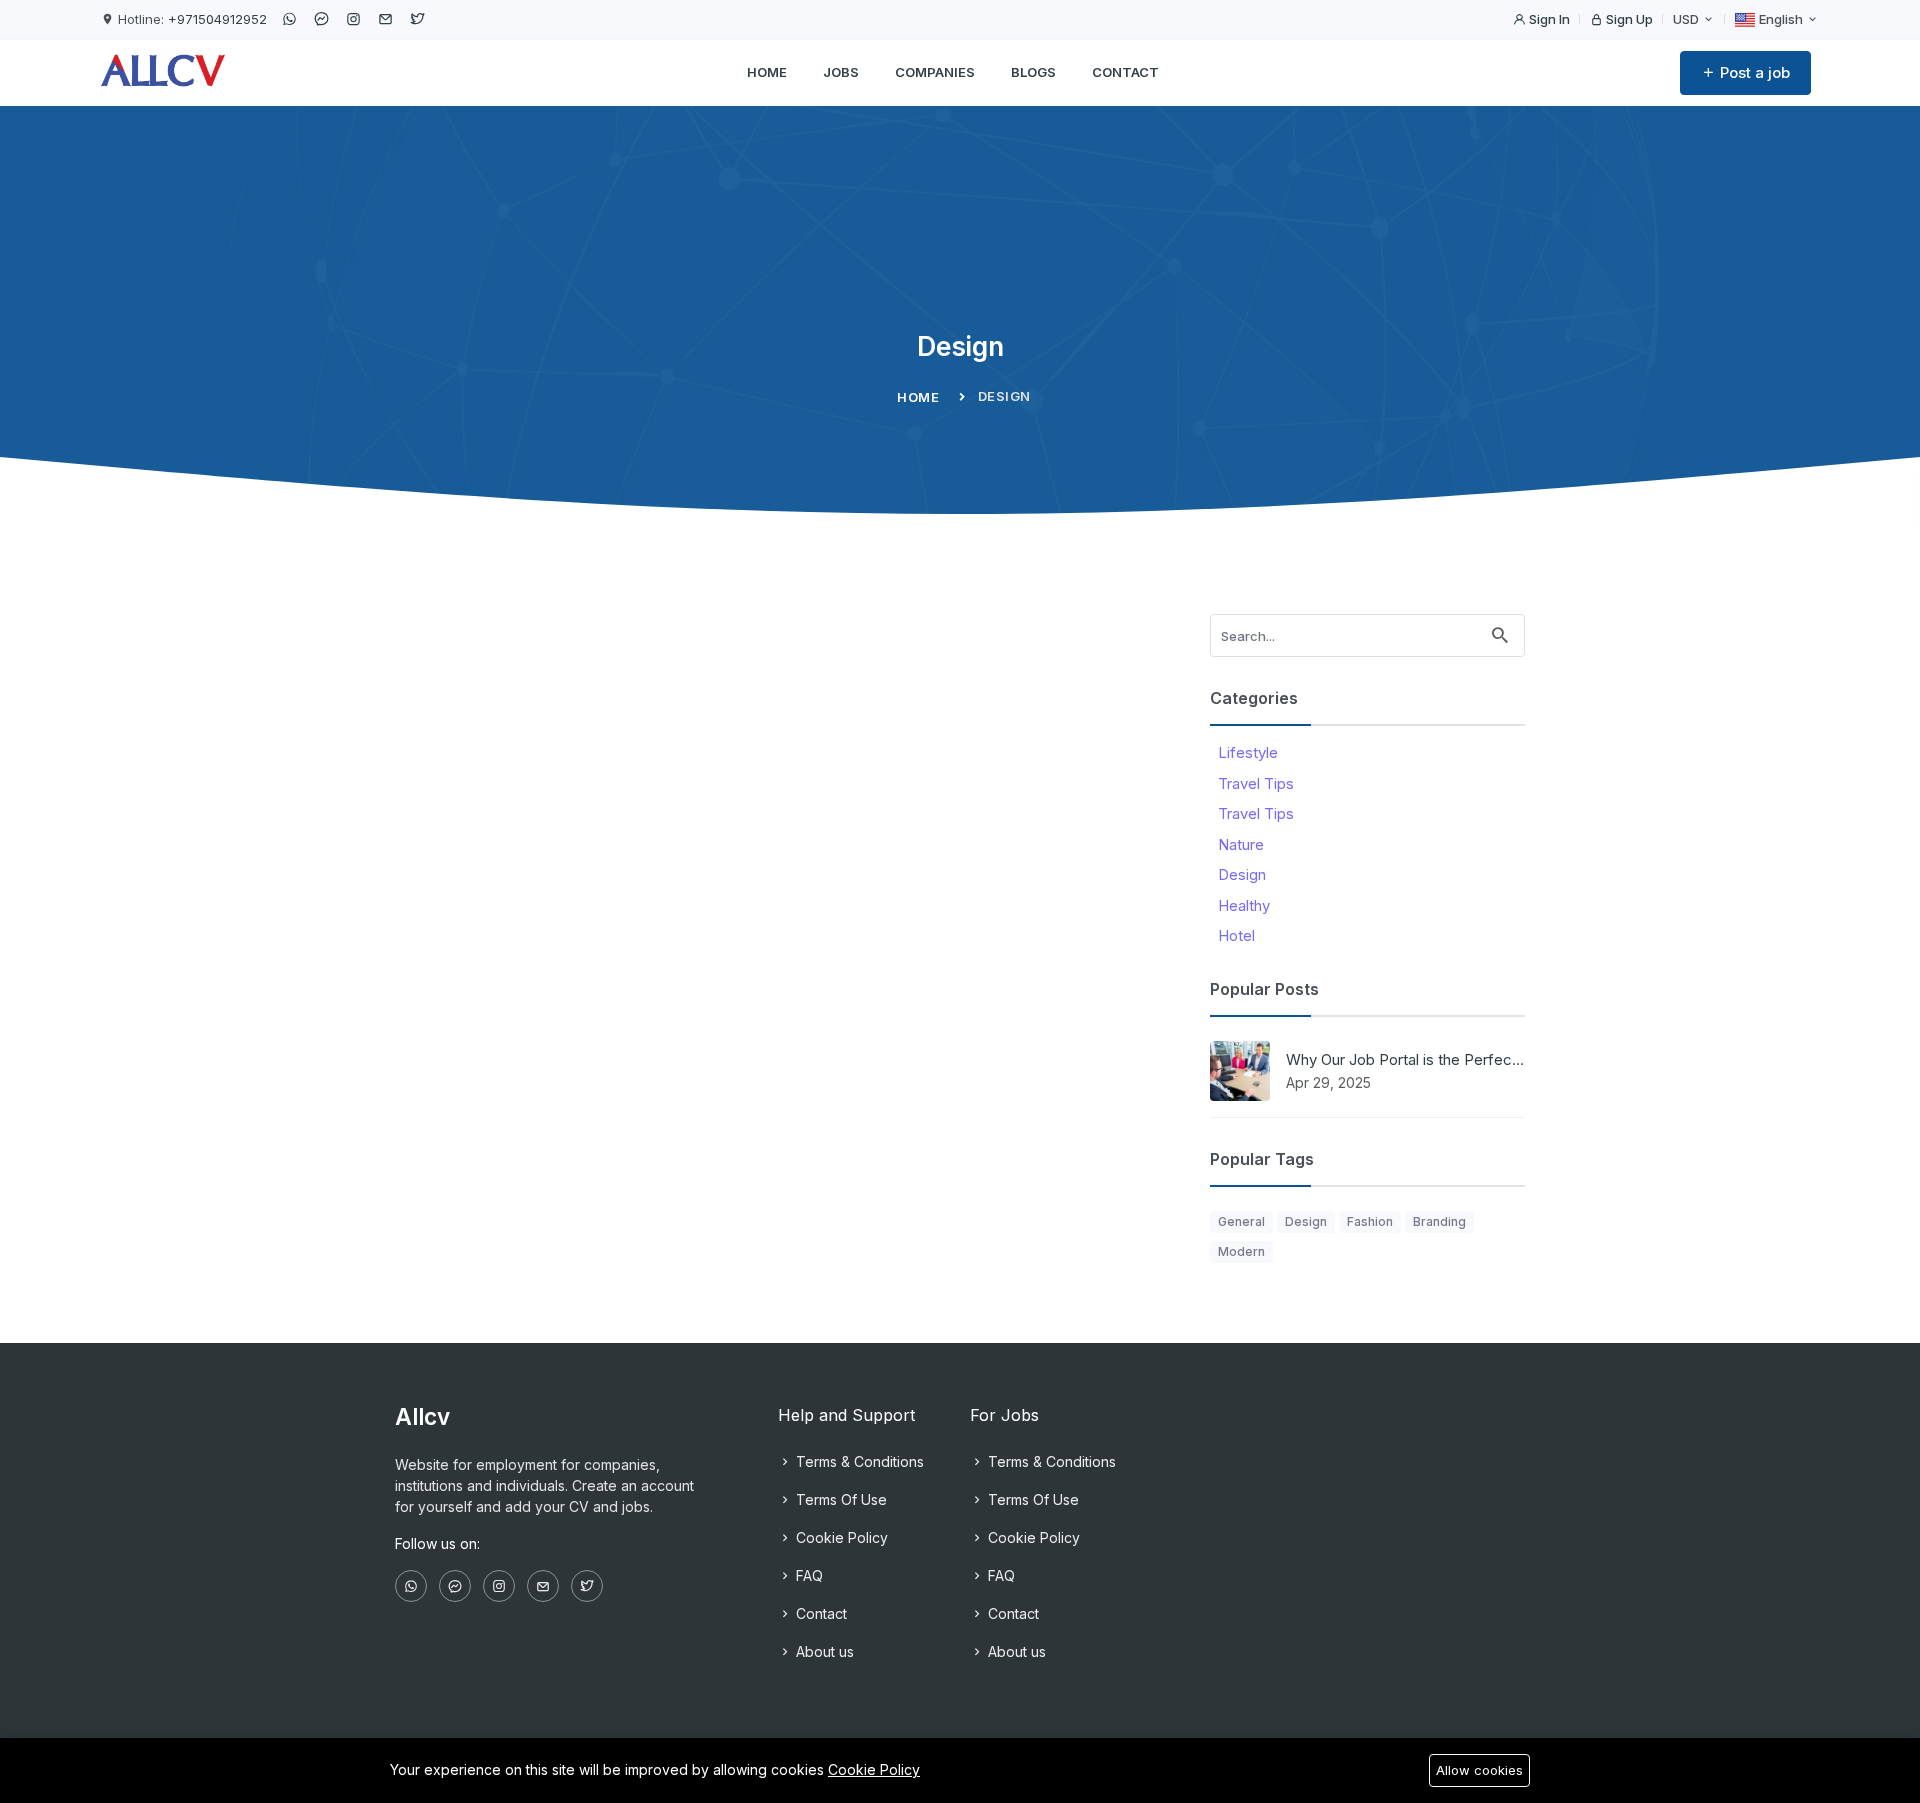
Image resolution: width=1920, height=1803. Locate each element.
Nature (1241, 844)
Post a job (1753, 72)
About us (823, 1651)
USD (1687, 19)
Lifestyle (1248, 752)
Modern (1241, 1251)
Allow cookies (1479, 1770)
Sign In (1548, 19)
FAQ (807, 1575)
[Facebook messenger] (321, 19)
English (1781, 19)
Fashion (1370, 1221)
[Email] (385, 19)
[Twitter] (417, 19)
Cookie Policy (840, 1537)
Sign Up (1628, 19)
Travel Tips (1256, 783)
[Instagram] (353, 19)
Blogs (1033, 72)
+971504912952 (217, 19)
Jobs (841, 72)
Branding (1439, 1221)
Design (1242, 874)
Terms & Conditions (858, 1461)
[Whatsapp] (289, 19)
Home (767, 72)
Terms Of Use (839, 1499)
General (1241, 1221)
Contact (1125, 72)
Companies (935, 72)
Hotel (1236, 935)
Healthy (1244, 905)
